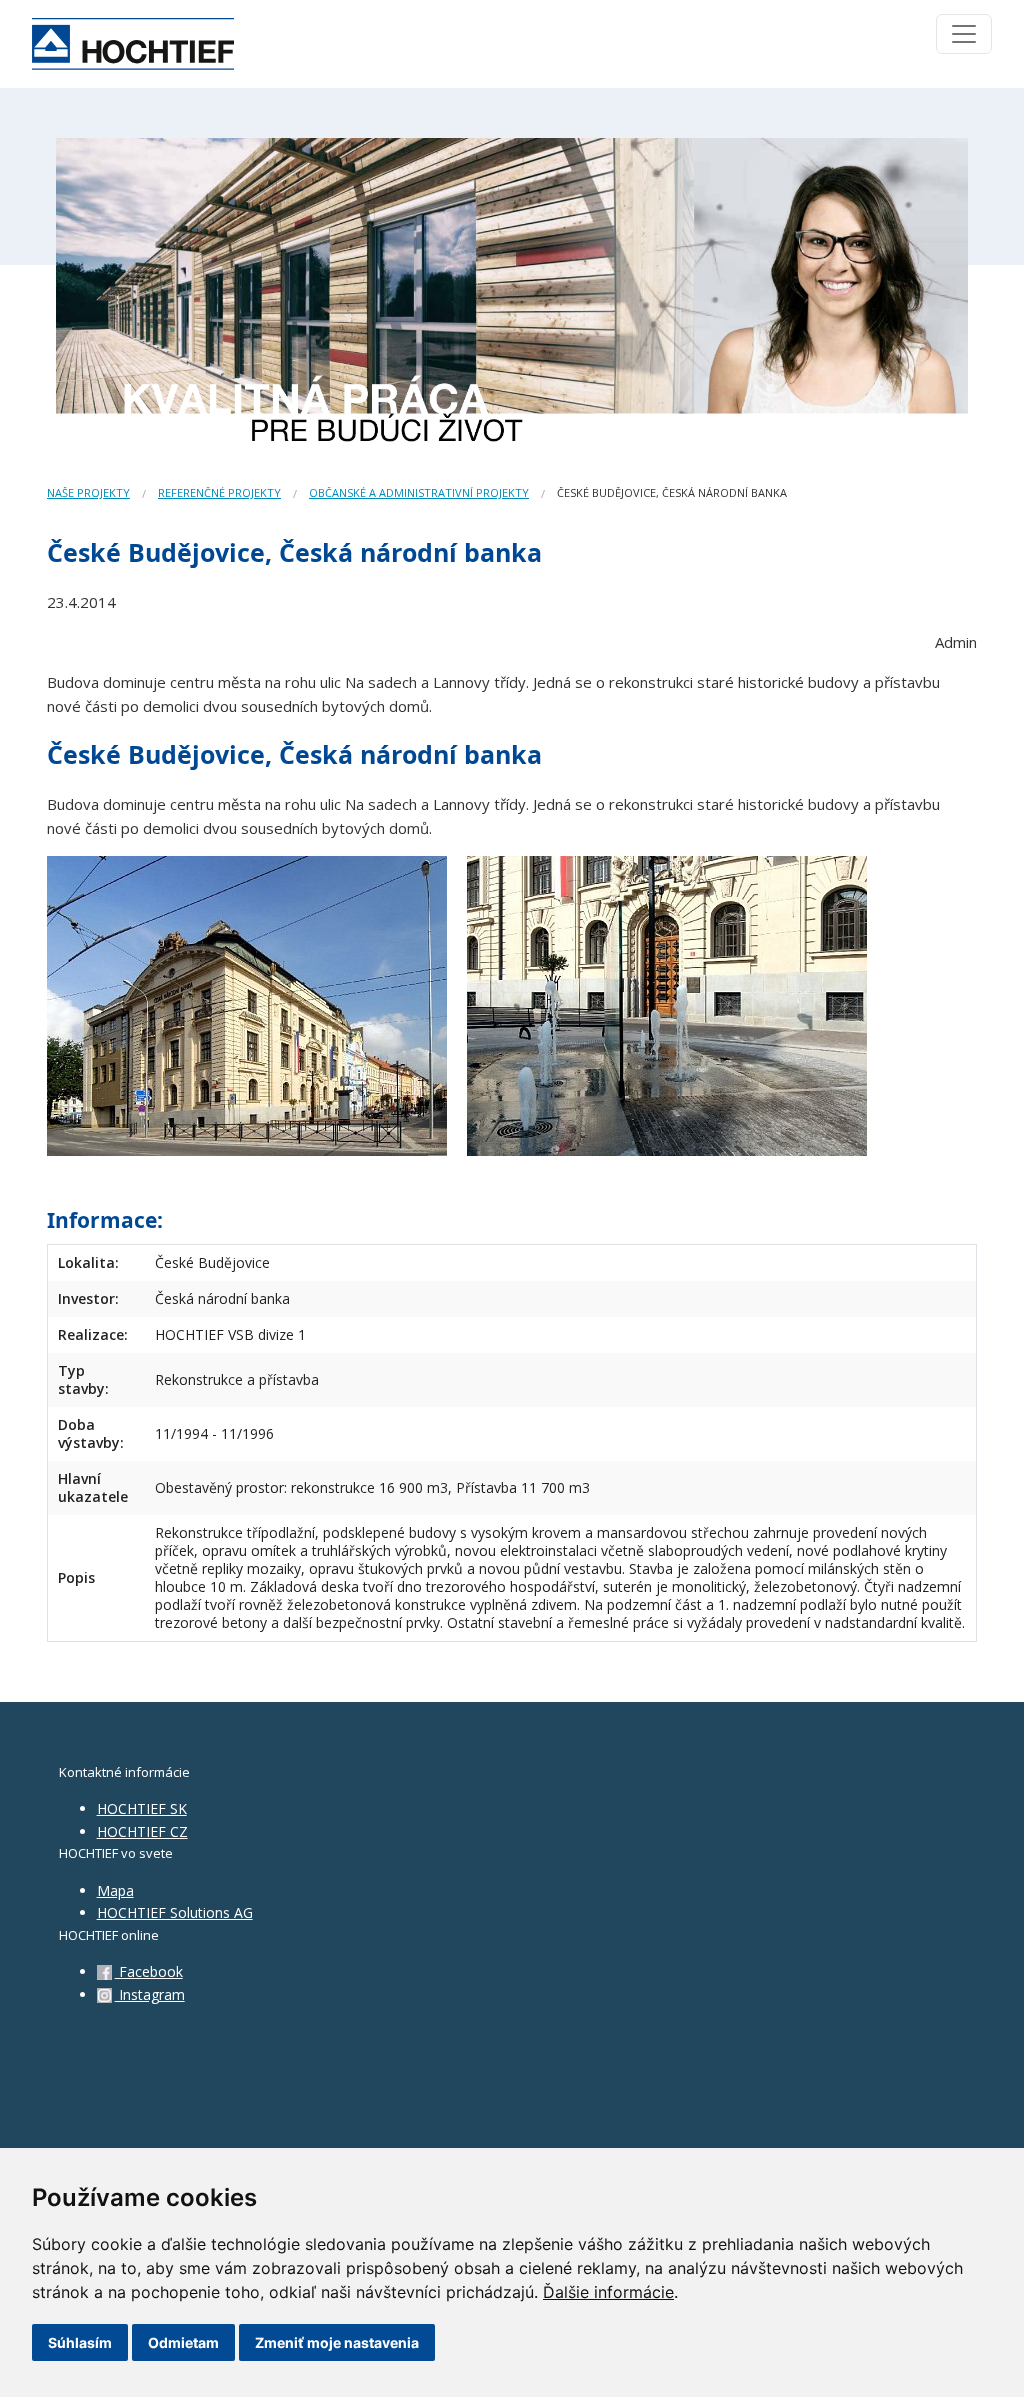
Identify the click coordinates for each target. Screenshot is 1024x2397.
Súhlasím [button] (80, 2342)
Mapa (115, 1890)
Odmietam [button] (183, 2342)
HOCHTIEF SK (142, 1808)
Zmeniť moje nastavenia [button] (337, 2342)
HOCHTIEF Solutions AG (175, 1912)
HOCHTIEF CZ (142, 1831)
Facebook (149, 1971)
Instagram (150, 1994)
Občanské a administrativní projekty (419, 492)
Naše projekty (88, 492)
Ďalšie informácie (608, 2292)
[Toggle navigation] (964, 34)
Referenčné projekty (219, 492)
